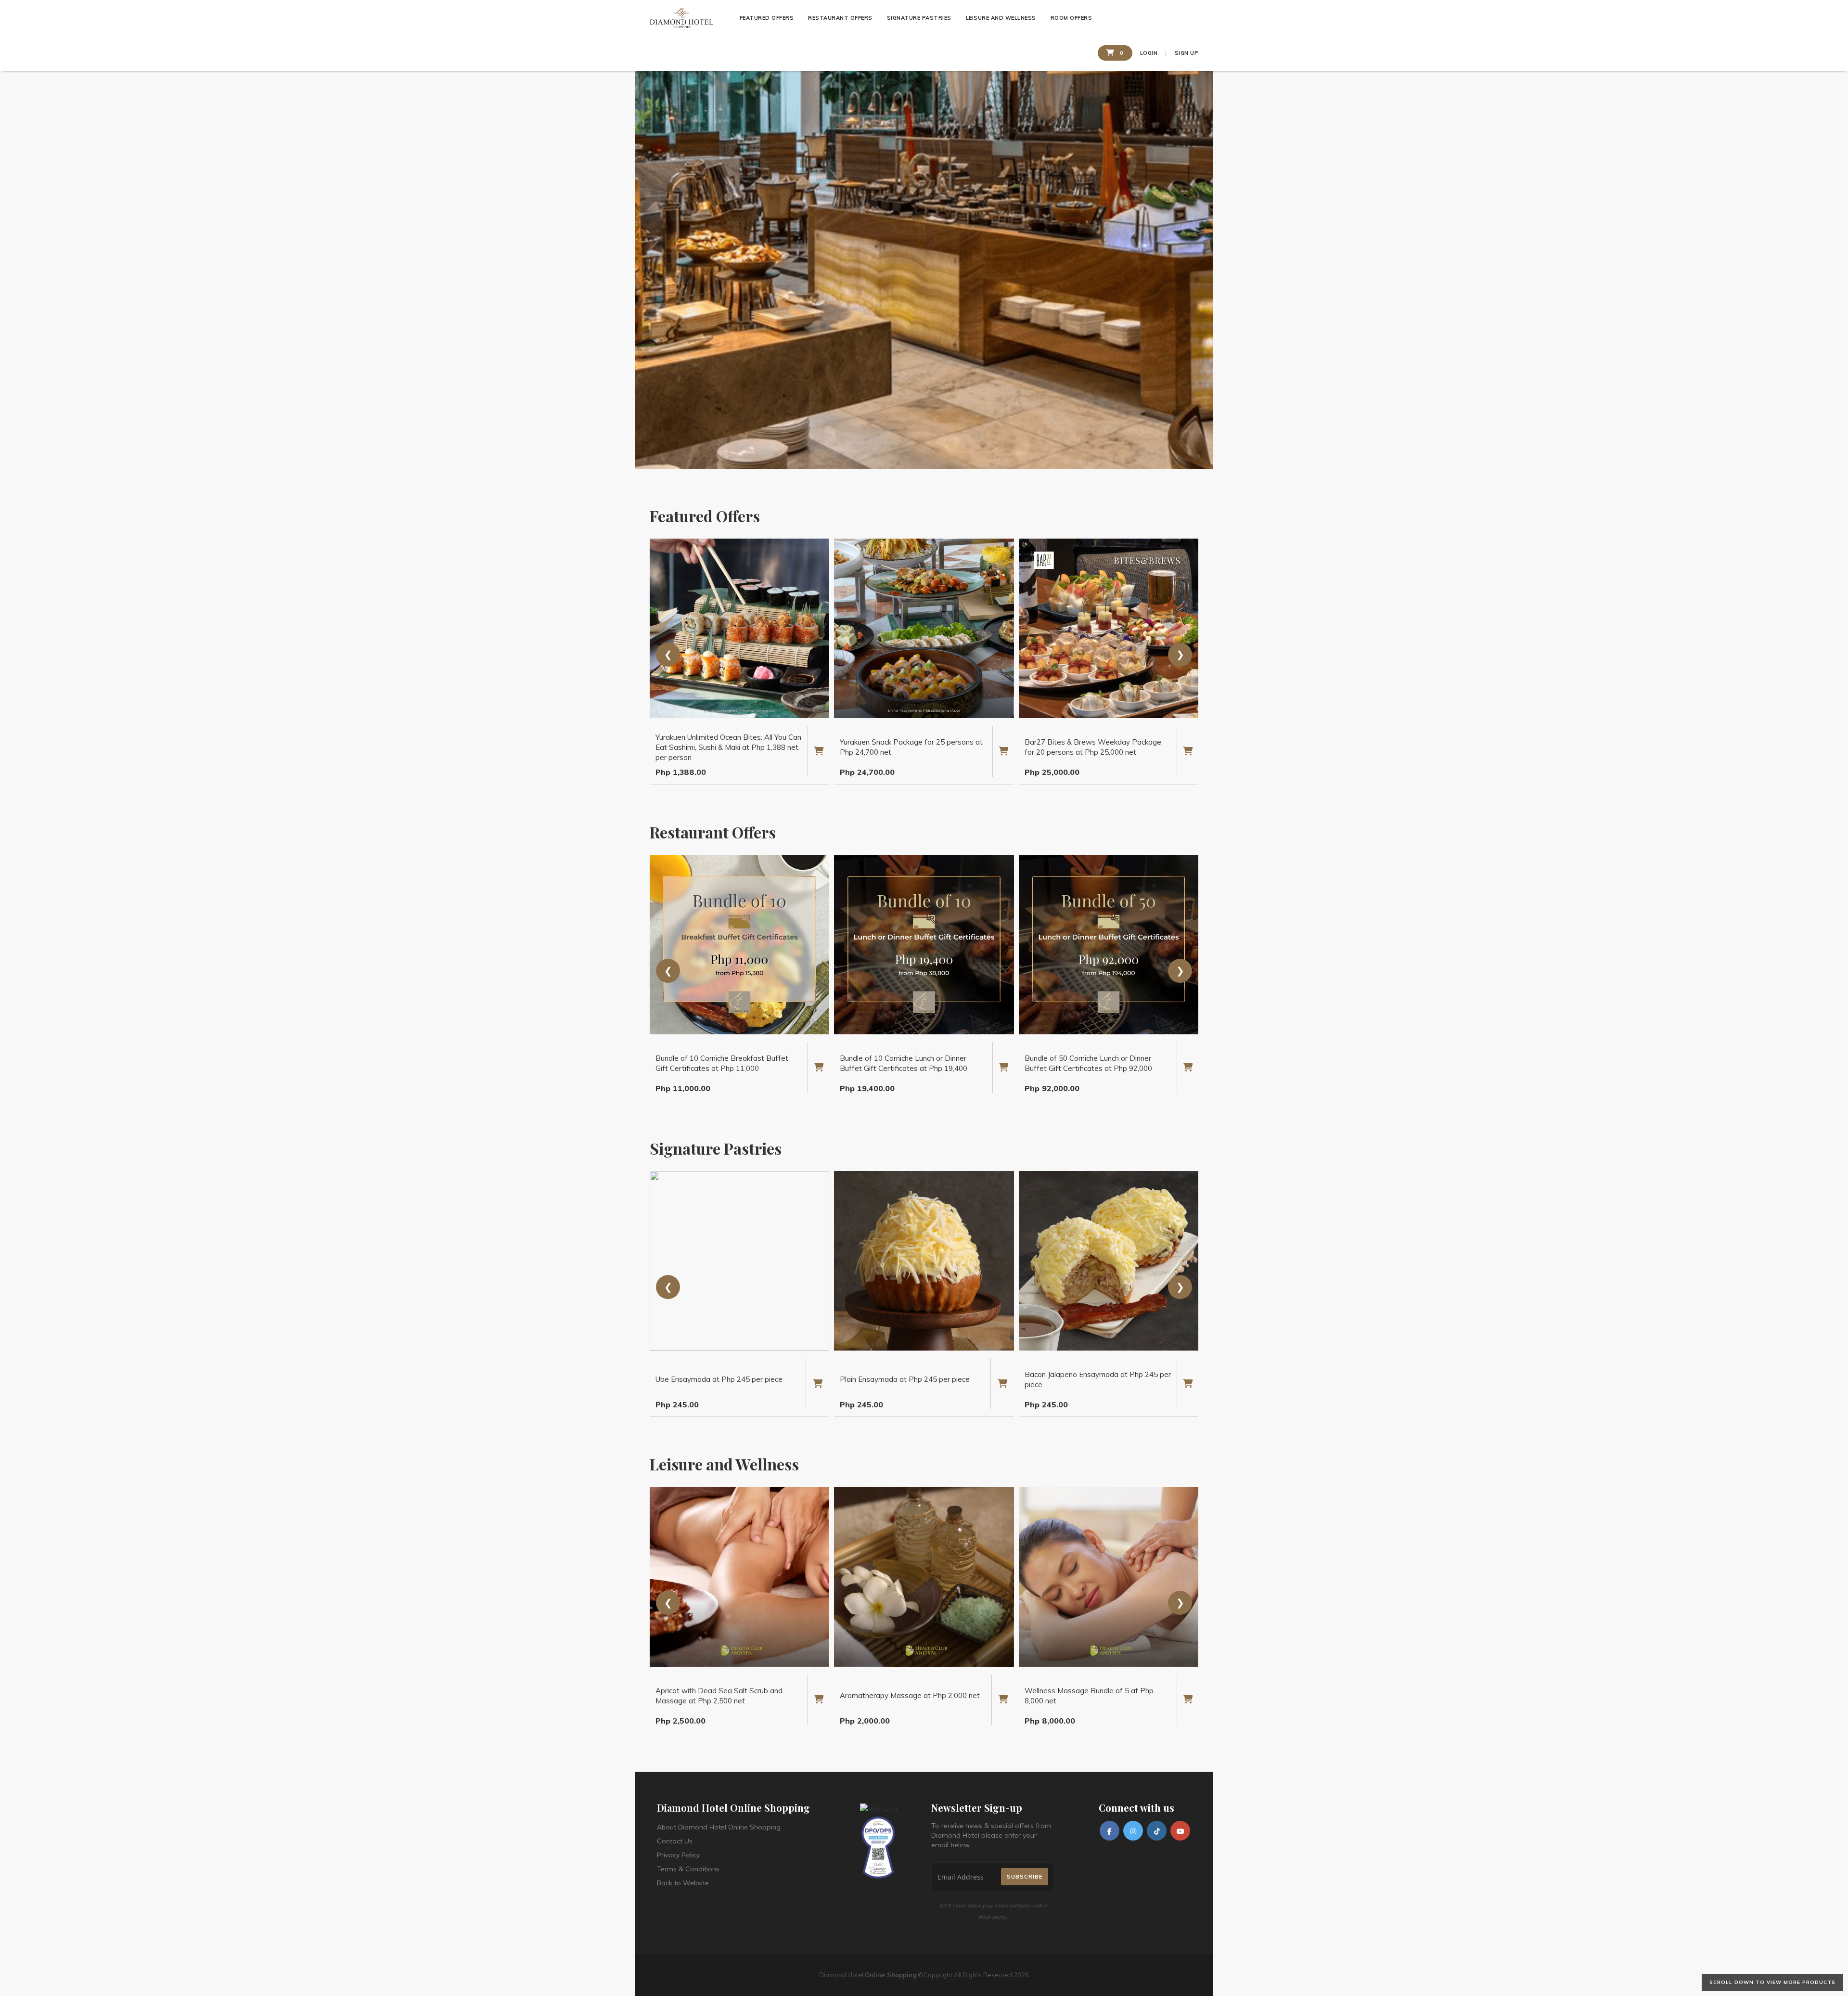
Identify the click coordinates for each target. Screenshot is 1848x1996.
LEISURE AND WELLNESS (1001, 18)
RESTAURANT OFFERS (840, 18)
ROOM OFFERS (1072, 18)
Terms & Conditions (688, 1869)
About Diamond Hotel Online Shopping (719, 1827)
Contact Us (675, 1841)
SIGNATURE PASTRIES (919, 18)
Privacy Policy (678, 1855)
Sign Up (1187, 53)
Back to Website (683, 1883)
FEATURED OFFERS (767, 18)
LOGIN (1149, 53)
